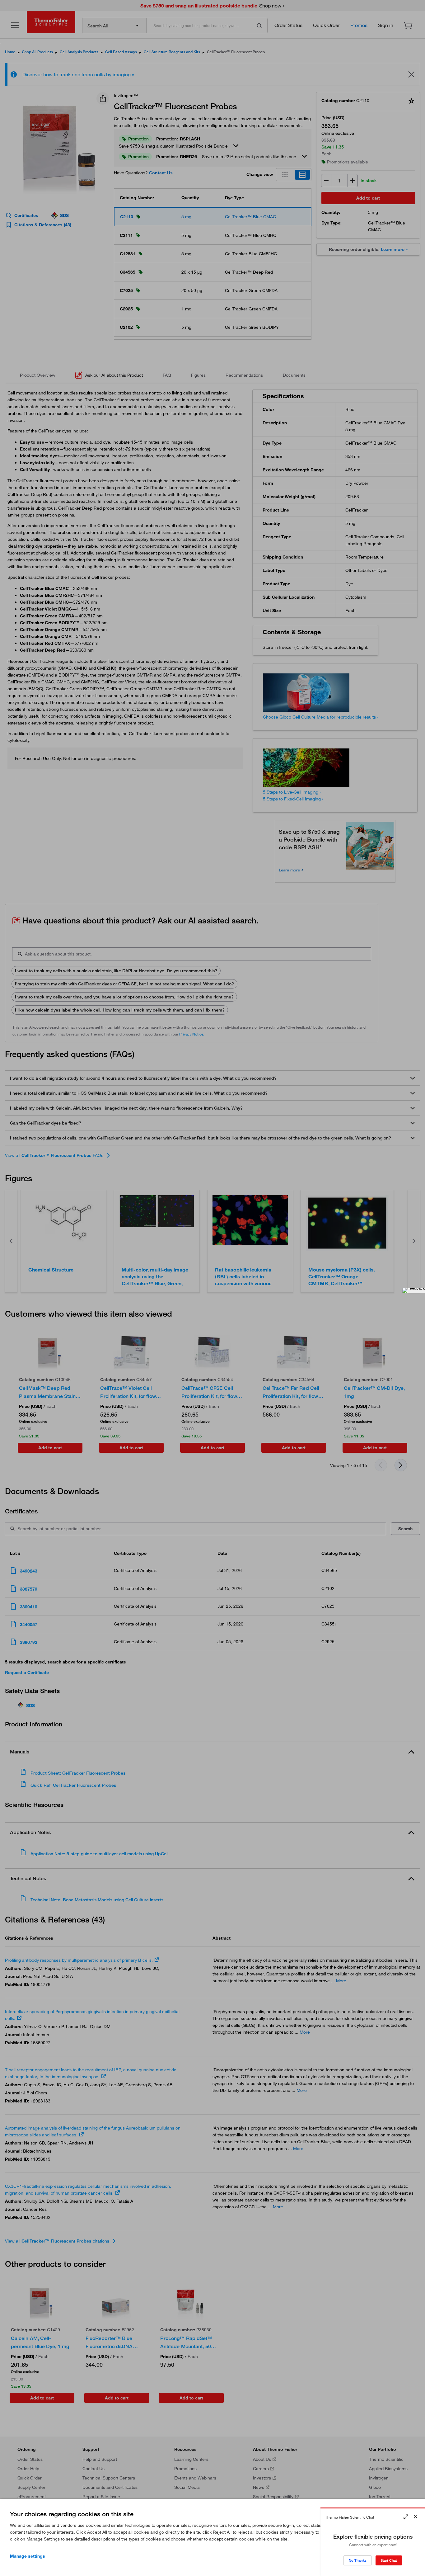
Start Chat (389, 2560)
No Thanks (358, 2560)
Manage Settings (28, 2556)
